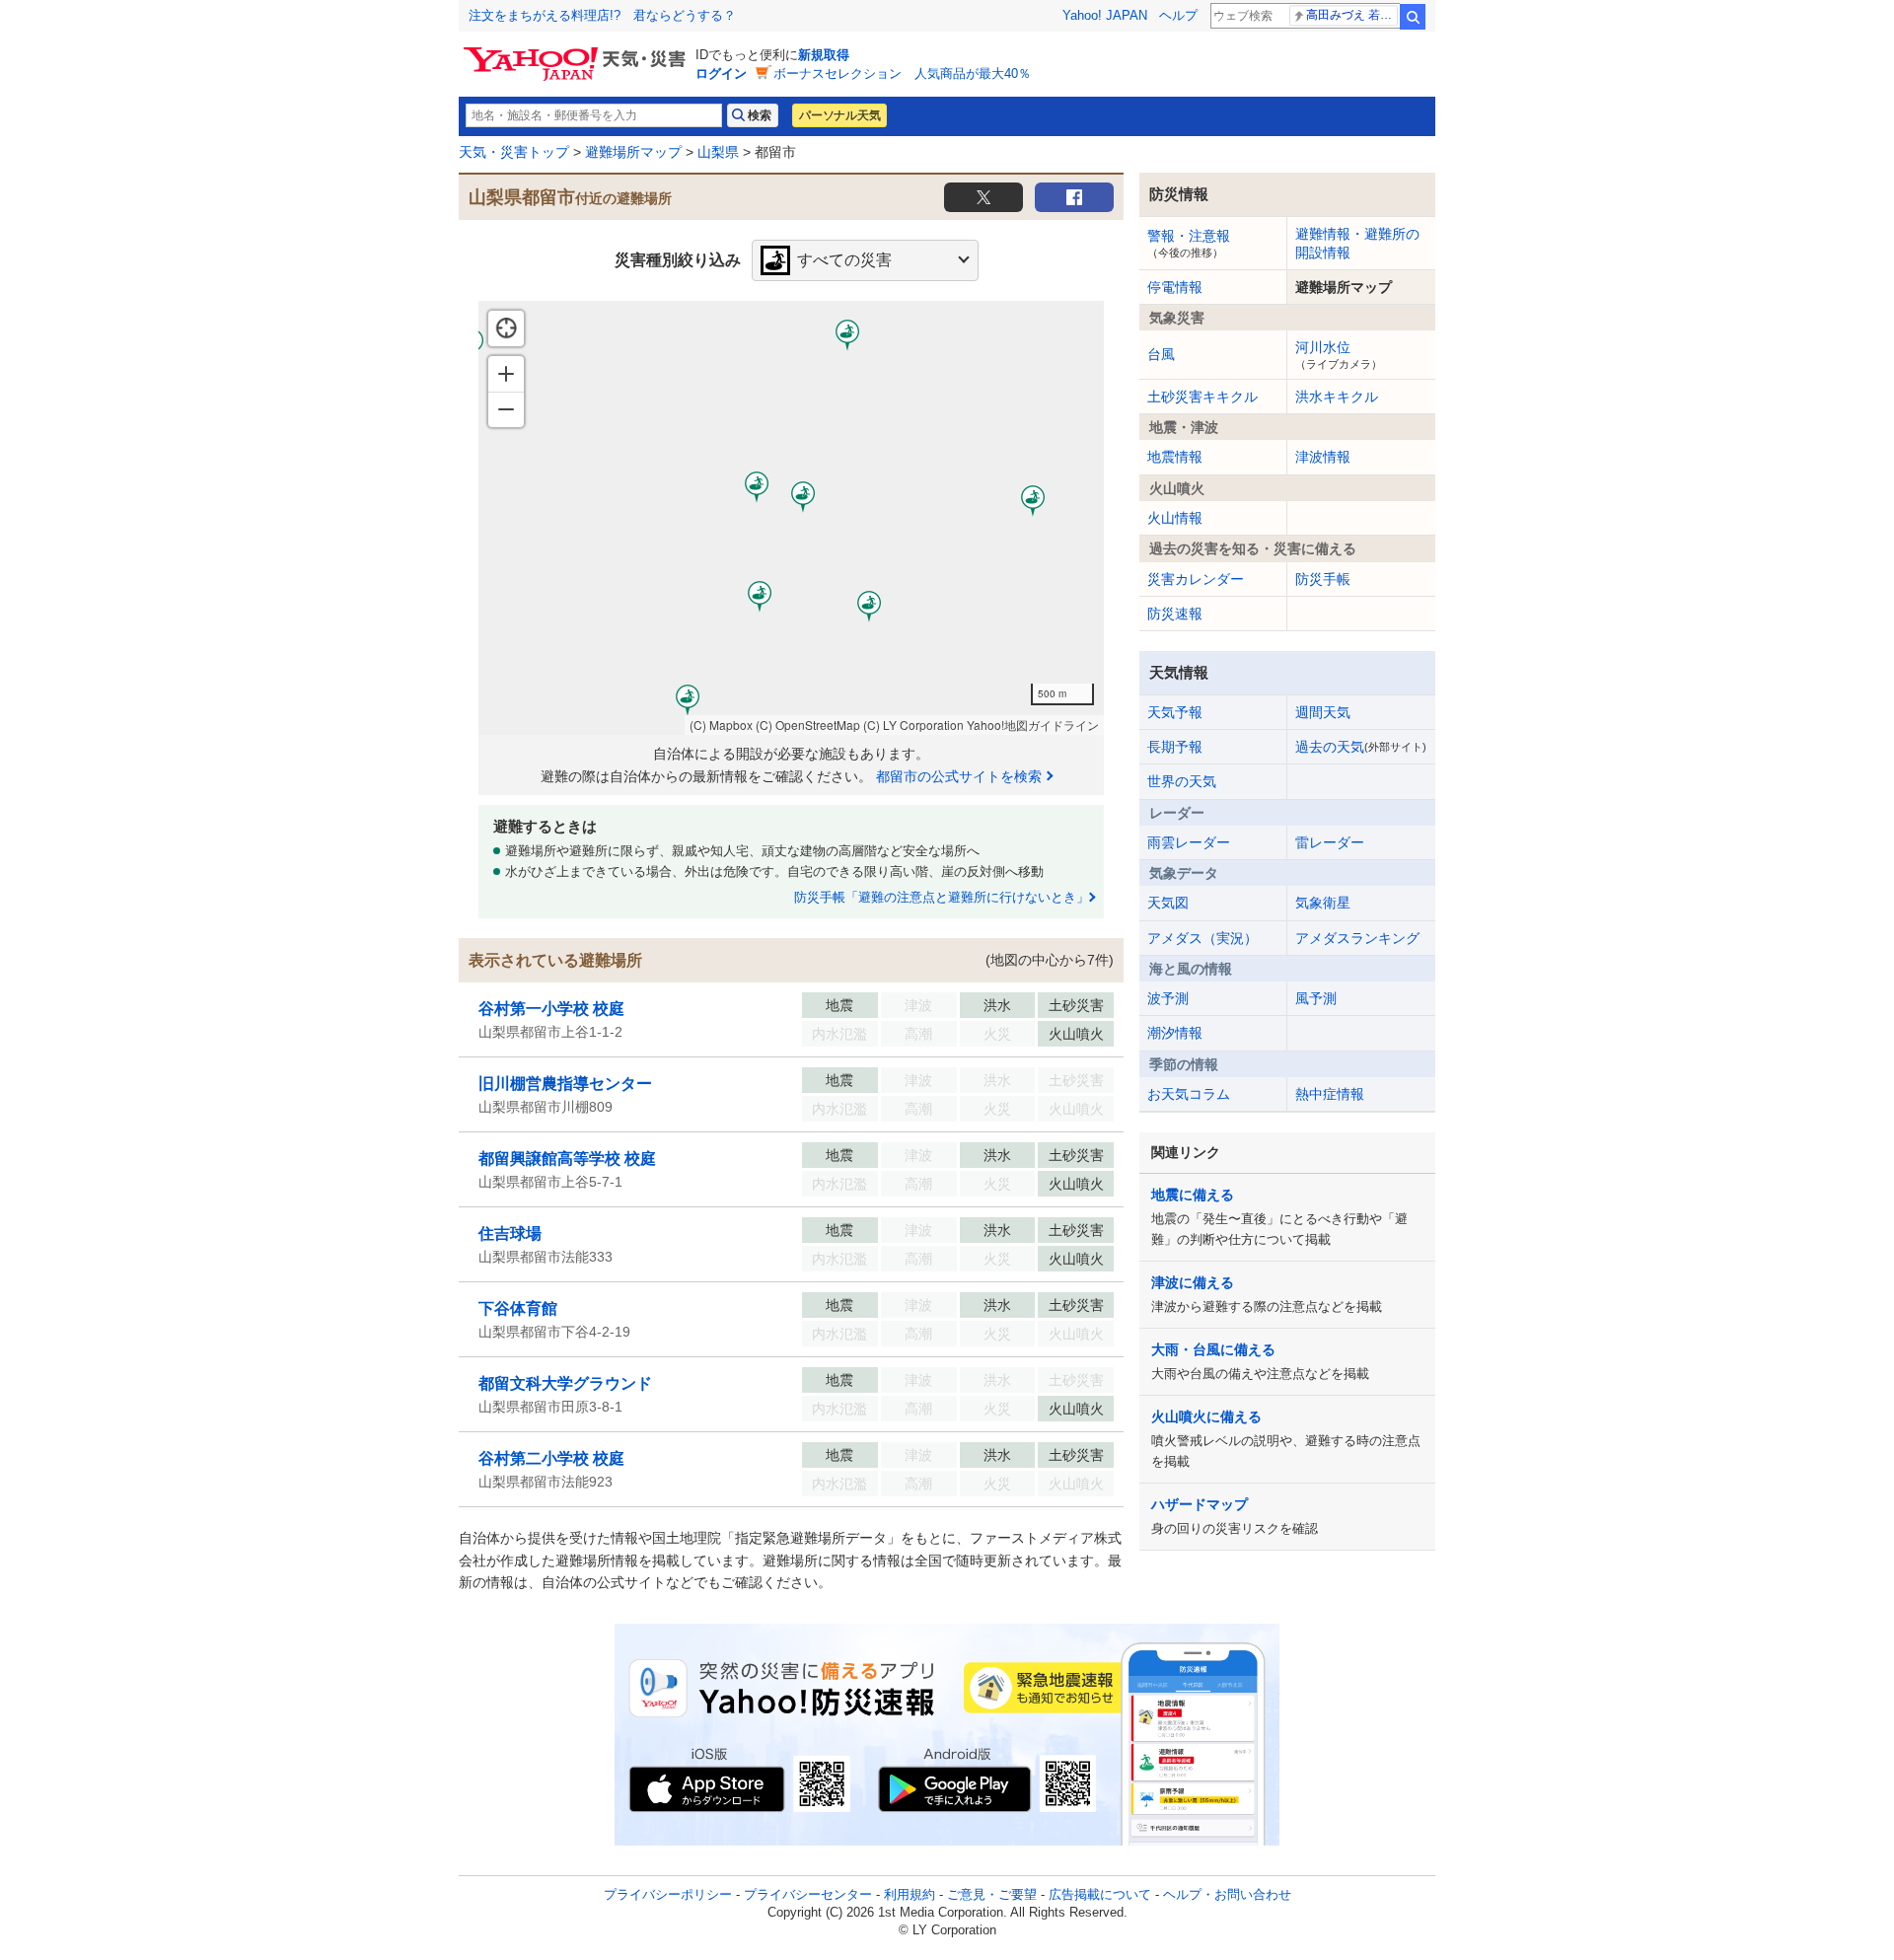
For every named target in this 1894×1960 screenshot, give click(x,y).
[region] (791, 518)
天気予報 (1175, 712)
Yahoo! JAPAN (1105, 15)
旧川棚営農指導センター (565, 1084)
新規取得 (824, 55)
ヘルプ (1178, 15)
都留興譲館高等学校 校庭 (567, 1159)
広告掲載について (1100, 1894)
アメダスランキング (1357, 938)
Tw (983, 197)
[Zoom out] (506, 409)
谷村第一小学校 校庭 (551, 1009)
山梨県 (718, 152)
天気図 (1168, 903)
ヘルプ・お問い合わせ (1227, 1894)
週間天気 (1323, 712)
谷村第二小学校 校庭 (551, 1458)
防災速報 (1175, 614)
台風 (1161, 354)
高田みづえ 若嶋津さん (1352, 15)
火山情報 (1175, 518)
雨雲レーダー (1189, 842)
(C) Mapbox (721, 725)
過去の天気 (1361, 747)
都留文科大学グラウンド (565, 1383)
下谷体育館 (518, 1308)
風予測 (1316, 998)
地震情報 (1175, 457)
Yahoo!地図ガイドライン (1033, 725)
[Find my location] (506, 328)
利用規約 (910, 1894)
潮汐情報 (1175, 1033)
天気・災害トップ (514, 152)
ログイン (721, 73)
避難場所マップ (633, 152)
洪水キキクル (1337, 397)
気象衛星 (1323, 903)
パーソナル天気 (839, 115)
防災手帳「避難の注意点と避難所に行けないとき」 (942, 897)
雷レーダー (1330, 842)
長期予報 (1175, 747)
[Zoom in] (506, 374)
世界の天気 (1182, 781)
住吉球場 (510, 1234)
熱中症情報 (1330, 1094)
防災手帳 (1323, 579)
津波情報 (1323, 457)
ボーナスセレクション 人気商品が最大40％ (902, 73)
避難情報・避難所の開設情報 (1357, 243)
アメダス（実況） (1202, 938)
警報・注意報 (1189, 243)
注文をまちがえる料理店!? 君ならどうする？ (602, 15)
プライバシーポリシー (668, 1894)
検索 (1413, 17)
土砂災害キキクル (1202, 397)
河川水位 (1339, 354)
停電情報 (1175, 287)
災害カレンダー (1196, 579)
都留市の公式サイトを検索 (959, 776)
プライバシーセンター (808, 1894)
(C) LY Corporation (913, 725)
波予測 (1168, 998)
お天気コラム (1189, 1094)
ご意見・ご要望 (992, 1894)
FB (1074, 197)
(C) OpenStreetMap (808, 725)
